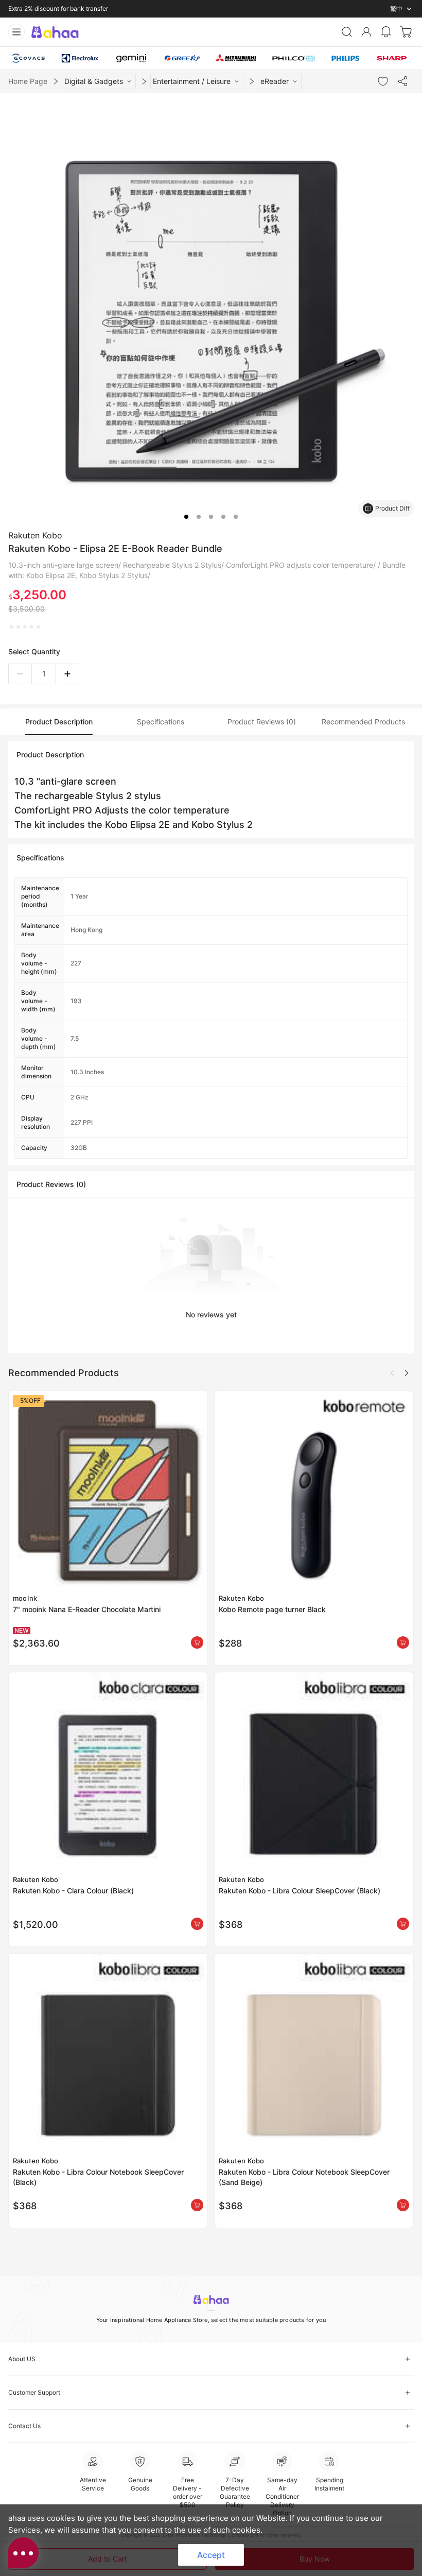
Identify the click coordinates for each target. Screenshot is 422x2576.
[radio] (12, 627)
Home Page (28, 81)
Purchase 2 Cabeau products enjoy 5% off (68, 9)
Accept (211, 2555)
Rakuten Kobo (35, 535)
